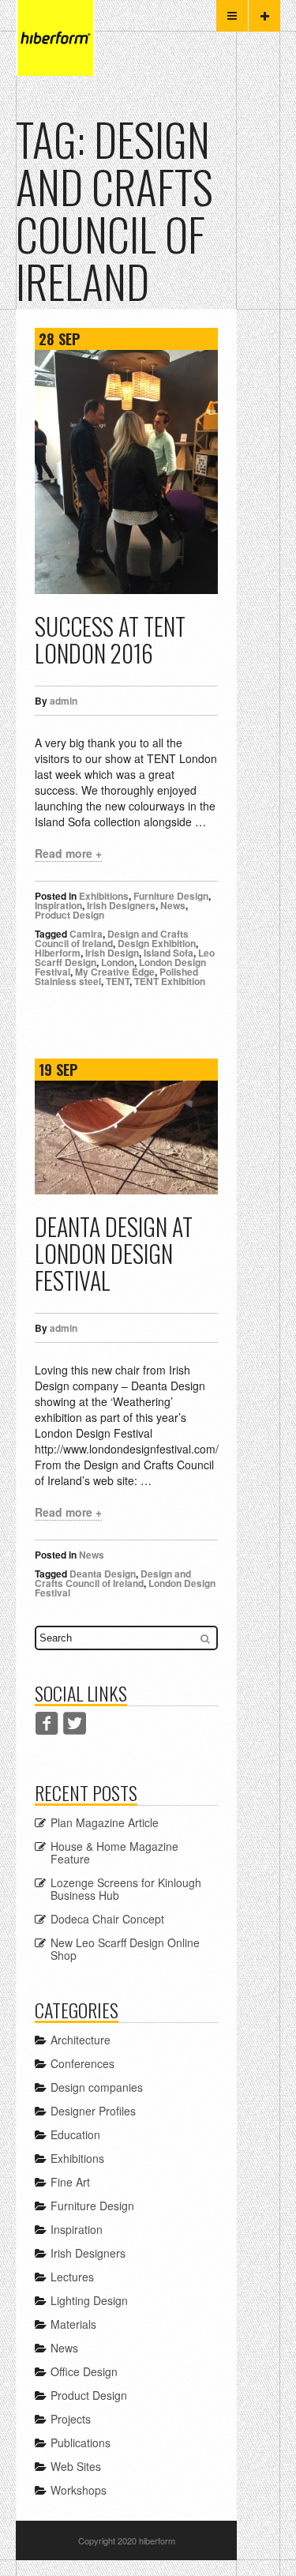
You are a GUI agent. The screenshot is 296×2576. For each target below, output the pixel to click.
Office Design (84, 2371)
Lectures (72, 2277)
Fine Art (70, 2182)
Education (75, 2134)
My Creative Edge (115, 972)
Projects (71, 2419)
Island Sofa (169, 953)
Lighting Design (89, 2300)
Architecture (81, 2040)
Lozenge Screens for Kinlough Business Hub (126, 1889)
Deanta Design (103, 1574)
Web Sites (76, 2466)
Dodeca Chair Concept (107, 1919)
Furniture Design (171, 896)
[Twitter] (75, 1723)
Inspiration (58, 905)
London (118, 962)
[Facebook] (47, 1723)
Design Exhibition (157, 943)
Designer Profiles (93, 2111)
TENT (118, 981)
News (173, 905)
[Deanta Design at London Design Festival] (126, 1138)
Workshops (79, 2490)
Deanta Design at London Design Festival (114, 1253)
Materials (73, 2324)
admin (64, 701)
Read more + (68, 853)
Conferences (82, 2063)
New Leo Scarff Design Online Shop (125, 1949)
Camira (86, 934)
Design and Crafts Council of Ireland (112, 938)
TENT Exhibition (170, 981)
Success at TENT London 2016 (110, 639)
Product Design (69, 915)
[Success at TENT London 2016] (126, 472)
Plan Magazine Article (105, 1822)
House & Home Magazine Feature (114, 1852)
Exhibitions (104, 896)
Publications (81, 2442)
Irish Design (112, 953)
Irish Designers (121, 905)
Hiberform (58, 953)
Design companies (97, 2087)
